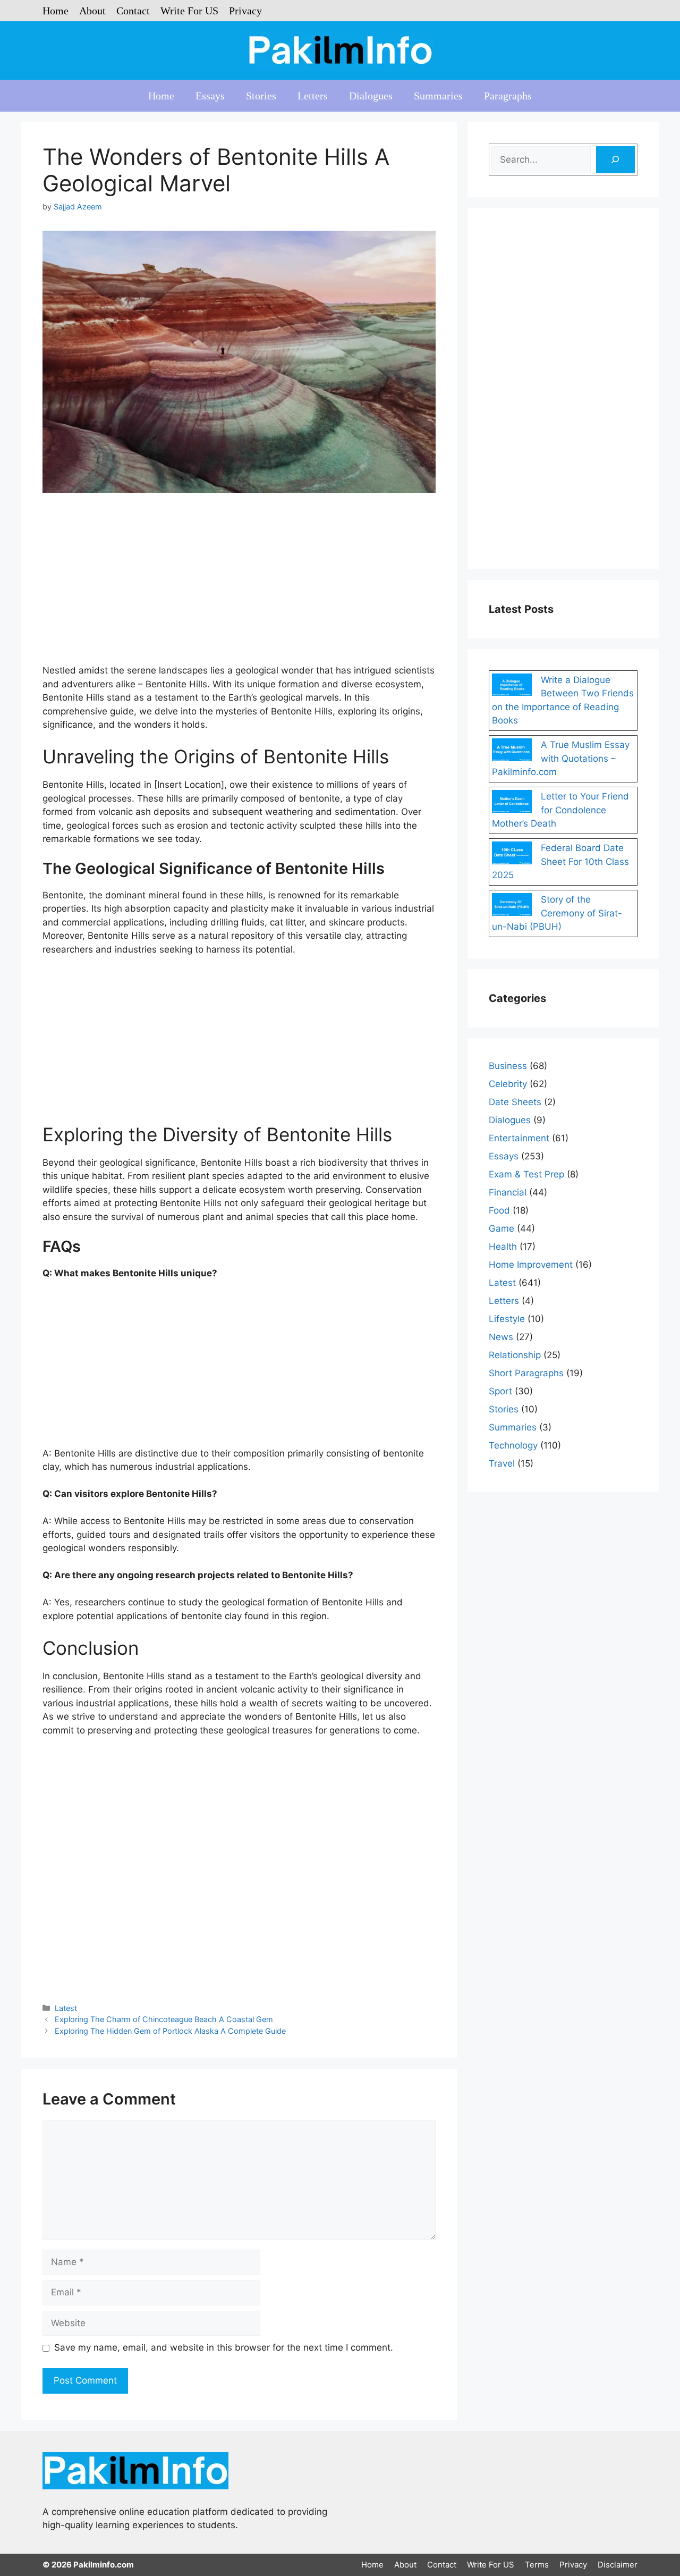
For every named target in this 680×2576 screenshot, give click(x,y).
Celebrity (508, 1084)
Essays (210, 96)
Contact (133, 11)
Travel (502, 1463)
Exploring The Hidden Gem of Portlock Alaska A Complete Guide (170, 2031)
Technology (513, 1445)
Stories (261, 96)
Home (56, 11)
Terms (537, 2565)
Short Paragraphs (526, 1373)
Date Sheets (515, 1102)
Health (503, 1247)
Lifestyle (507, 1319)
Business (508, 1066)
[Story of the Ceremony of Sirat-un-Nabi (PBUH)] (512, 906)
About (92, 11)
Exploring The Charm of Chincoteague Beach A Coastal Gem (164, 2019)
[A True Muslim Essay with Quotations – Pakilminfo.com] (512, 752)
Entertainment (519, 1138)
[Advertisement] (239, 585)
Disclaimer (618, 2565)
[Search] (615, 160)
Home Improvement (531, 1265)
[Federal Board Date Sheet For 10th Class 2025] (512, 855)
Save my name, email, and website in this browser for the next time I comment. (224, 2347)
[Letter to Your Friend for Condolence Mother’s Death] (512, 803)
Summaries (438, 96)
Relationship (515, 1355)
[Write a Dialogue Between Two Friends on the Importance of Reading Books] (512, 687)
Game (501, 1228)
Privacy (245, 11)
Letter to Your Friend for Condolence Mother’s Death (560, 810)
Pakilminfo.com (104, 2565)
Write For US (189, 11)
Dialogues (371, 96)
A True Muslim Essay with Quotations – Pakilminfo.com (561, 758)
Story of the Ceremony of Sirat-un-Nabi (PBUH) (557, 913)
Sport (500, 1391)
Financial (508, 1192)
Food (499, 1210)
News (501, 1337)
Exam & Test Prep (526, 1174)
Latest (66, 2008)
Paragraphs (508, 96)
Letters (313, 96)
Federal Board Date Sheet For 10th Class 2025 (560, 861)
